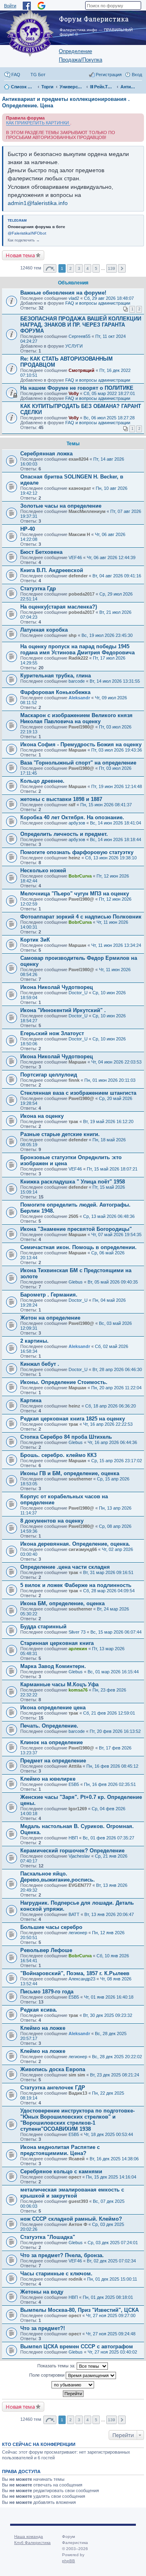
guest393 (78, 2201)
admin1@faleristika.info (38, 203)
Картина (31, 1400)
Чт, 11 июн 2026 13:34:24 (116, 945)
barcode (77, 681)
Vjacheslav (79, 1856)
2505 (73, 1216)
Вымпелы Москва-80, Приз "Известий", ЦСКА (79, 2310)
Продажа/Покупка (81, 60)
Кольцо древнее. (42, 781)
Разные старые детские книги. (60, 1134)
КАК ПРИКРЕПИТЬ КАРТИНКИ (38, 123)
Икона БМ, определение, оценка (62, 1603)
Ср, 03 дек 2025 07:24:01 (113, 2243)
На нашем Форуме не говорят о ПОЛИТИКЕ (77, 388)
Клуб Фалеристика (32, 2543)
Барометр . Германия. (49, 1295)
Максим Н (79, 534)
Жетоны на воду (42, 2292)
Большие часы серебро (51, 1927)
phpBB (69, 2561)
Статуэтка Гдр (38, 588)
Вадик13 (78, 2093)
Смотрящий (82, 370)
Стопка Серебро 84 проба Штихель (66, 1437)
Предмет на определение (53, 1761)
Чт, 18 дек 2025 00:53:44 (108, 2134)
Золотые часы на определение (61, 506)
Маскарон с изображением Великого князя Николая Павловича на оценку (76, 718)
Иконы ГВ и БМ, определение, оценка (70, 1473)
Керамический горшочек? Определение (72, 1851)
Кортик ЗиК (35, 940)
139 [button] (112, 268)
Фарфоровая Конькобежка (55, 692)
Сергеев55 (79, 336)
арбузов (77, 823)
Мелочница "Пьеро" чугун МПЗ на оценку (75, 894)
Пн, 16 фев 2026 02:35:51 (110, 1784)
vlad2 (74, 298)
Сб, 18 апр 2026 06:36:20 (111, 1406)
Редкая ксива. (39, 2010)
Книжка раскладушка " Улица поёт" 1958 (73, 1182)
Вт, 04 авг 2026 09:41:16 (117, 576)
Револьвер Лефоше (46, 1950)
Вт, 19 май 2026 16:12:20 (108, 1121)
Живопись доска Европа (53, 2069)
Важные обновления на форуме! (63, 293)
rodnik (75, 2279)
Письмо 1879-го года (47, 1992)
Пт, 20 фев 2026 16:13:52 (115, 1731)
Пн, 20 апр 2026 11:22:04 (116, 1388)
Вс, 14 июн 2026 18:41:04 (116, 823)
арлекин (78, 1649)
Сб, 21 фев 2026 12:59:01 (109, 1713)
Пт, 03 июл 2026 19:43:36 (117, 750)
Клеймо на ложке (43, 2028)
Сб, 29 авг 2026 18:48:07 (109, 298)
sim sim (77, 2075)
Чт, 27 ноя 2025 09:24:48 (111, 2334)
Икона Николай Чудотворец (57, 987)
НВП (73, 1838)
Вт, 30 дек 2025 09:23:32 (108, 2015)
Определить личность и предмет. (64, 834)
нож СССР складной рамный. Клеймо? (71, 2219)
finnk (74, 1080)
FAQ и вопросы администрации (98, 303)
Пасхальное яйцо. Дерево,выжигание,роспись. (58, 1877)
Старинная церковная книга (57, 1643)
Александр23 (82, 1979)
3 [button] (79, 268)
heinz (74, 858)
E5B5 (74, 1784)
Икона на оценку (42, 1116)
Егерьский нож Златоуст (52, 1033)
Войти (10, 6)
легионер (78, 1933)
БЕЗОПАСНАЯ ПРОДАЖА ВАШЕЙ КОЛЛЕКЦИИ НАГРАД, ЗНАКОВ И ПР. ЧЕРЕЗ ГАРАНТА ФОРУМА (81, 325)
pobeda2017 (82, 594)
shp (73, 635)
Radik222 (78, 658)
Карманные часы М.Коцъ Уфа (59, 1684)
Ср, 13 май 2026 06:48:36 (109, 1216)
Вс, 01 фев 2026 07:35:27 (108, 1838)
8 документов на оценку (52, 1521)
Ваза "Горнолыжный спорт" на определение (78, 763)
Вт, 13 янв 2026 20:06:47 (109, 1914)
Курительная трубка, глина (56, 676)
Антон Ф (78, 2224)
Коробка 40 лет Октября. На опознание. (72, 817)
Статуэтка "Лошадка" (48, 2237)
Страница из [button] (50, 268)
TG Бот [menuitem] (38, 75)
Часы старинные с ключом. (56, 2274)
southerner (80, 1479)
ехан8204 (78, 459)
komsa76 (78, 1690)
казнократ (80, 488)
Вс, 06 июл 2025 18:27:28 (109, 418)
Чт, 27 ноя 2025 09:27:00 (111, 2315)
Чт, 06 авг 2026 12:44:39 (111, 557)
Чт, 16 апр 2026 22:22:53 (108, 1424)
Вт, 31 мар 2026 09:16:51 (108, 1572)
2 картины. (34, 1341)
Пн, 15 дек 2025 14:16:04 (111, 2177)
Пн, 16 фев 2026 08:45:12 (112, 1766)
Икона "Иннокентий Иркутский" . (63, 1010)
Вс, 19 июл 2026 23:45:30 (107, 635)
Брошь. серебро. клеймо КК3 (58, 1455)
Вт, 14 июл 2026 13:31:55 (115, 681)
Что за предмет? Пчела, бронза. (62, 2255)
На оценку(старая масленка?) (59, 607)
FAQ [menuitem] (16, 75)
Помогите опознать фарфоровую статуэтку (77, 852)
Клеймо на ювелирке (48, 1779)
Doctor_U (78, 993)
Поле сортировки (47, 2375)
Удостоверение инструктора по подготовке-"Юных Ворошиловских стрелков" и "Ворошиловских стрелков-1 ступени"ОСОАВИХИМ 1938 (77, 2120)
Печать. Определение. (49, 1726)
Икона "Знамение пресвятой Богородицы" (76, 1229)
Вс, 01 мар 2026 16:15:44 (113, 1672)
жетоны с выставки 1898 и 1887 (61, 799)
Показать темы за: (57, 2366)
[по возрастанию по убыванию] (73, 2385)
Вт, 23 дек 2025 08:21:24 (115, 2075)
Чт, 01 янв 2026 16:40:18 (109, 1997)
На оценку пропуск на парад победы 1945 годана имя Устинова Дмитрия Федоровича (77, 649)
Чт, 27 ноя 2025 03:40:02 (112, 2352)
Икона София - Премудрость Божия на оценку (81, 744)
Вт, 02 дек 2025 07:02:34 (111, 2261)
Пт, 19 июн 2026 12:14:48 (117, 786)
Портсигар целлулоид (49, 1075)
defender (78, 576)
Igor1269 (78, 1809)
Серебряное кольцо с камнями (61, 2171)
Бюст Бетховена (41, 552)
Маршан (77, 750)
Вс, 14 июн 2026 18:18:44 (116, 839)
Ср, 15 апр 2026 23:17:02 (117, 1461)
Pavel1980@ (81, 727)
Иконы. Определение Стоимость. (64, 1382)
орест (75, 2177)
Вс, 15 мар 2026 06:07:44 (116, 1632)
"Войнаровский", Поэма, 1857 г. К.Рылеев (75, 1973)
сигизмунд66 (83, 1549)
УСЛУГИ (74, 346)
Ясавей (77, 2159)
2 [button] (71, 268)
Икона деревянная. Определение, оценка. (75, 1544)
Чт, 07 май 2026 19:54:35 (116, 1235)
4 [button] (88, 268)
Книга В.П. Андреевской (52, 570)
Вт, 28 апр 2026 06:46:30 (117, 1369)
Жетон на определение (50, 1318)
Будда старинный (43, 1627)
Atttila (75, 1766)
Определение (75, 51)
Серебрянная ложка (46, 454)
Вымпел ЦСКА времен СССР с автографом (77, 2346)
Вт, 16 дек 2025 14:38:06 (114, 2159)
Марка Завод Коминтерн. (53, 1666)
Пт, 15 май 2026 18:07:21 (112, 1169)
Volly (74, 393)
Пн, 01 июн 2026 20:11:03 (110, 1080)
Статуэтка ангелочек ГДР (53, 2088)
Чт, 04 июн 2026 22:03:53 (116, 1062)
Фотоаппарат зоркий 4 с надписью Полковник (81, 917)
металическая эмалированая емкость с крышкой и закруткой (72, 2193)
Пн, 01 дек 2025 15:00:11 (112, 2279)
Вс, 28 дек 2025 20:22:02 (117, 2057)
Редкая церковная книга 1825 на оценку (73, 1419)
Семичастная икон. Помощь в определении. (78, 1247)
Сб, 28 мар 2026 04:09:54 (109, 1591)
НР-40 (28, 529)
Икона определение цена (53, 1708)
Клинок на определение (52, 1742)
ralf (72, 805)
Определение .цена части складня (65, 1567)
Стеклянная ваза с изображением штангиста (78, 1093)
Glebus (76, 1282)
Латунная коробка (44, 630)
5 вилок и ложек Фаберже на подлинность (76, 1585)
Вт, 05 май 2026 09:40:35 (113, 1282)
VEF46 (75, 557)
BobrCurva (80, 876)
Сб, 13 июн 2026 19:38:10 (111, 858)
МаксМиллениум (87, 511)
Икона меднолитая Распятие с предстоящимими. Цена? (60, 2150)
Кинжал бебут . (40, 1364)
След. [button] (122, 268)
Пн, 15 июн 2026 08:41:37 (106, 805)
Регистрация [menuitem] (109, 75)
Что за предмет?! (43, 2328)
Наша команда (29, 2536)
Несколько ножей (43, 870)
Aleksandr (79, 698)
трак (73, 1121)
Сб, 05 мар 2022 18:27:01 (109, 393)
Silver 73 (77, 1632)
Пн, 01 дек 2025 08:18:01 (108, 2297)
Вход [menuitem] (137, 75)
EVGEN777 (80, 1885)
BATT (74, 1914)
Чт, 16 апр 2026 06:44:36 (112, 1442)
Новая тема (20, 255)
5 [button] (96, 268)
